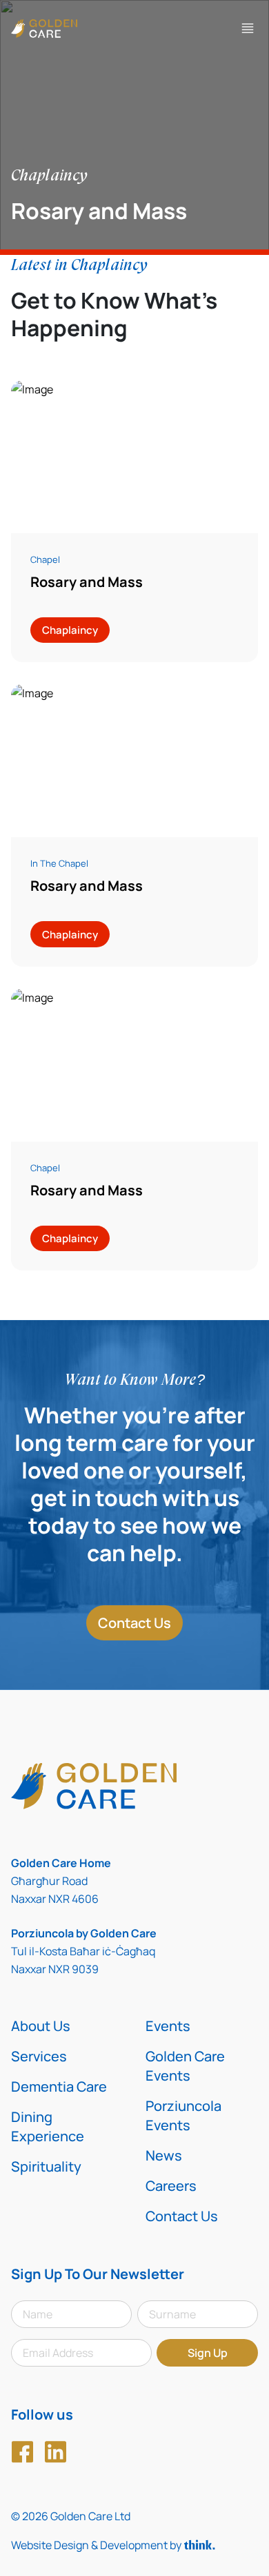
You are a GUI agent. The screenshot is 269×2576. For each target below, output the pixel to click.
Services (39, 2056)
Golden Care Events (185, 2066)
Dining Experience (48, 2126)
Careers (171, 2186)
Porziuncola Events (183, 2115)
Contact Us (134, 1623)
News (164, 2155)
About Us (41, 2026)
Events (168, 2026)
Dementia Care (59, 2086)
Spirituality (46, 2166)
